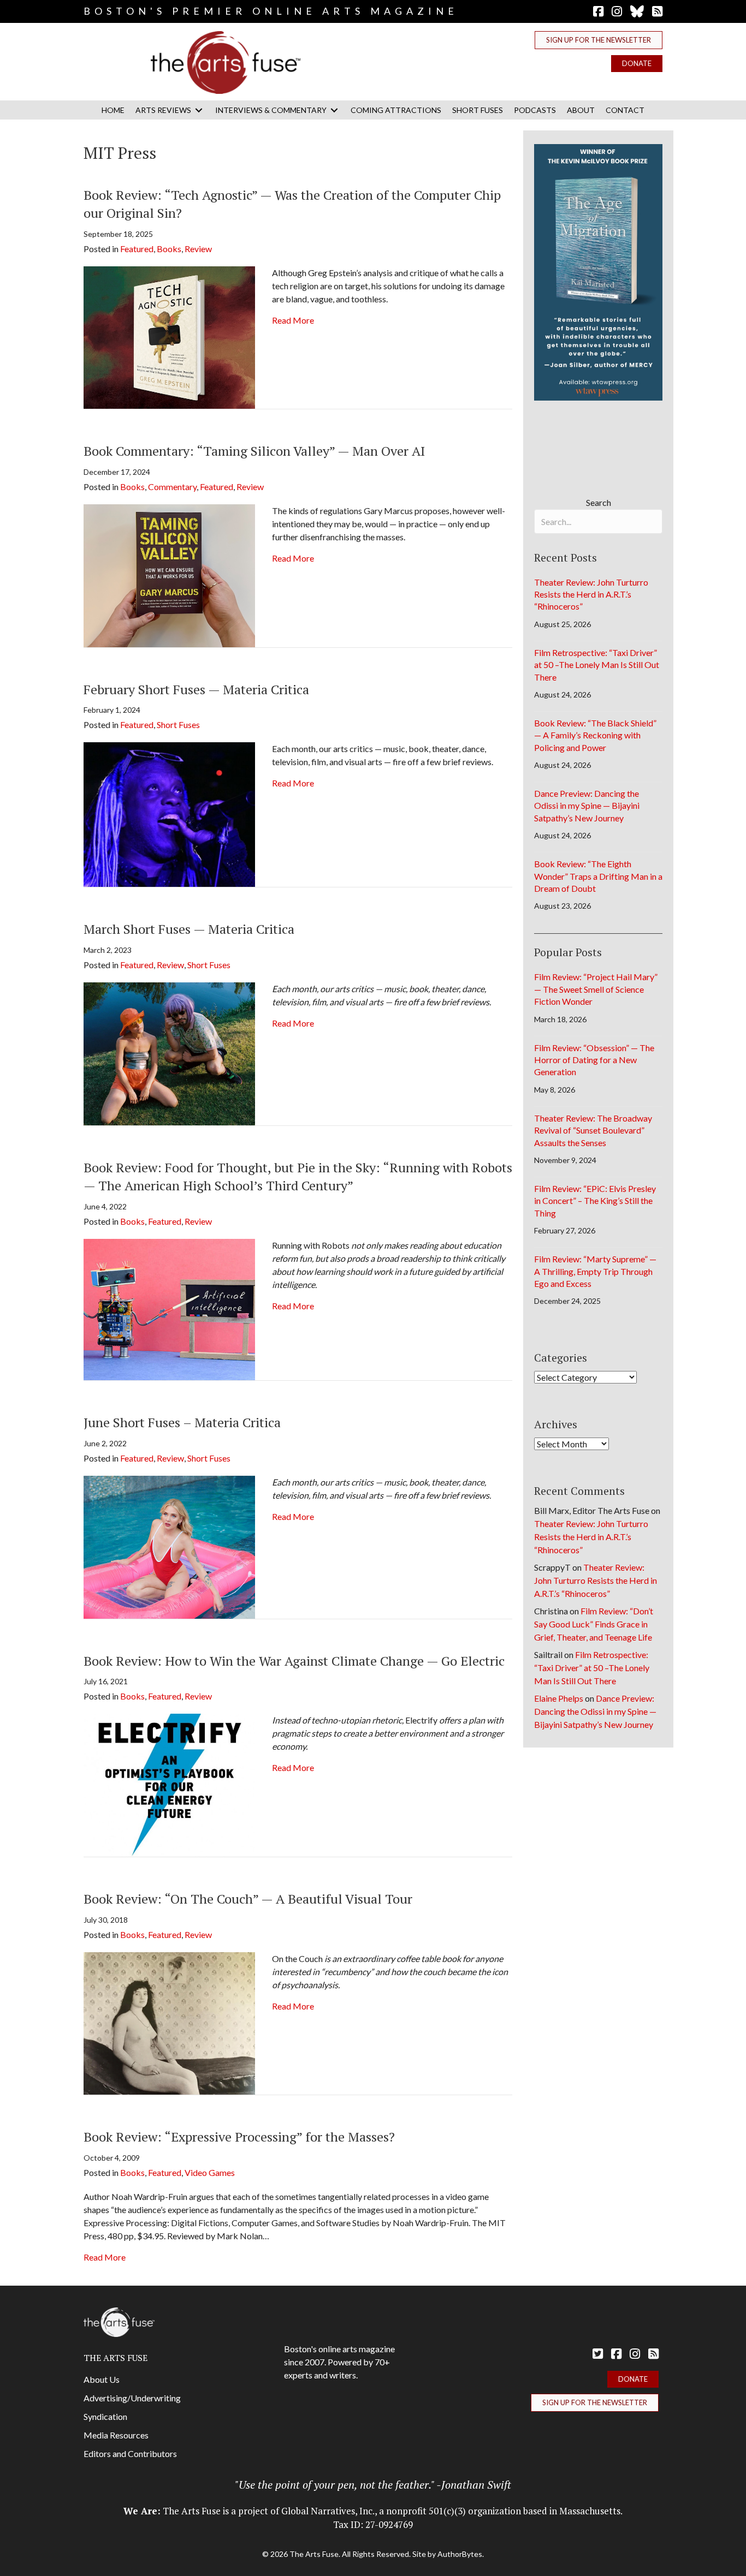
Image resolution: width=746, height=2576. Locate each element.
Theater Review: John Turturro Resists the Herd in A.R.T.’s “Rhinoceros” (591, 594)
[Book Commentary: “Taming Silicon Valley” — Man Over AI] (169, 574)
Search (599, 502)
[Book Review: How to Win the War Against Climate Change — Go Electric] (169, 1784)
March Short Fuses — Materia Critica (189, 929)
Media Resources (116, 2435)
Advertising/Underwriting (132, 2398)
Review (198, 249)
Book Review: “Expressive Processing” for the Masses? (239, 2137)
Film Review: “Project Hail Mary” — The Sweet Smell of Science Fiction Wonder (596, 989)
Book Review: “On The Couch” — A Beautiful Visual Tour (248, 1899)
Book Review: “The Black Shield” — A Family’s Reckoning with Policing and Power (595, 735)
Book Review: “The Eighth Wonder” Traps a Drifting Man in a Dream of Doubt (598, 876)
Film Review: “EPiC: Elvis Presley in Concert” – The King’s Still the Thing (595, 1201)
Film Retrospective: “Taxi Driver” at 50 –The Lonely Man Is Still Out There (597, 665)
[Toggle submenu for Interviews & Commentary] (334, 110)
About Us (102, 2379)
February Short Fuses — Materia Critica (196, 689)
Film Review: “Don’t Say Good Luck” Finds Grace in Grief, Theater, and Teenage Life (594, 1624)
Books (169, 249)
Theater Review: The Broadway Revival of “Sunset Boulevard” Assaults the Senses (593, 1130)
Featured (137, 249)
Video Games (210, 2172)
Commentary (172, 487)
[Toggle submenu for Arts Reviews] (199, 110)
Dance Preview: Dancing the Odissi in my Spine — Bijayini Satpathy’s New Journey (587, 806)
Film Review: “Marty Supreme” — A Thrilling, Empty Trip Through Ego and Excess (595, 1271)
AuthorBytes (460, 2554)
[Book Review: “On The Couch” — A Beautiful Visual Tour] (169, 2022)
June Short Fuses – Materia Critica (182, 1422)
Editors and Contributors (130, 2453)
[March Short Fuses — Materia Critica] (169, 1053)
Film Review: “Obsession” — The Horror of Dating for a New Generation (594, 1060)
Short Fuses (178, 724)
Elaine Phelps (559, 1698)
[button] (599, 40)
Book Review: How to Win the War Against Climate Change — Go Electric (294, 1661)
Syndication (105, 2416)
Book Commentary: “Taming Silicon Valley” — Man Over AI (254, 451)
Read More (293, 320)
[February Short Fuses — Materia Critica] (169, 813)
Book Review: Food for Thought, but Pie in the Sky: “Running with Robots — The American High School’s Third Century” (298, 1177)
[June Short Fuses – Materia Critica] (169, 1546)
